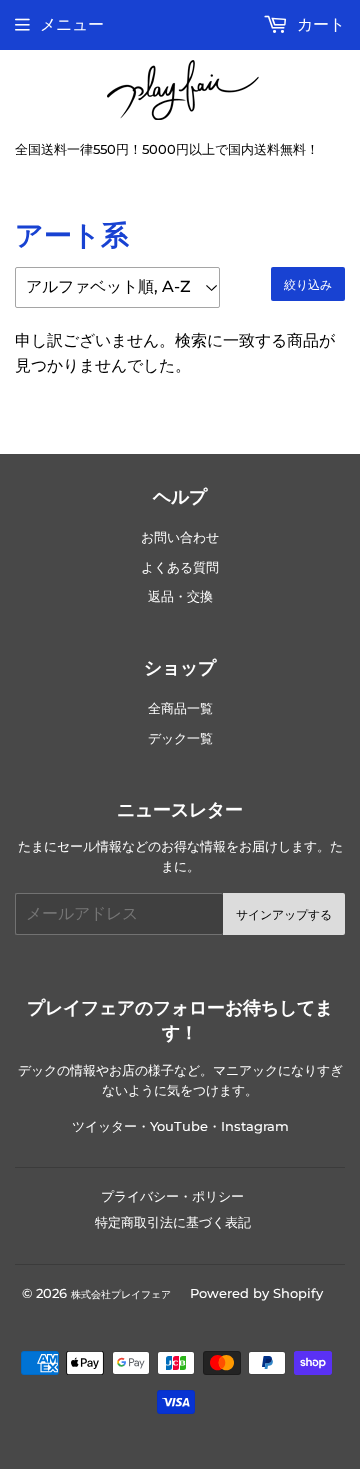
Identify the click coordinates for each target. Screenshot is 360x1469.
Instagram (255, 1126)
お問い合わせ (180, 537)
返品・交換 (180, 596)
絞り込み (308, 284)
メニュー (72, 24)
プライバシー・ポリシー (172, 1196)
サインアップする (284, 914)
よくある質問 (180, 567)
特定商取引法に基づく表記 (173, 1222)
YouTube (179, 1126)
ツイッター (104, 1126)
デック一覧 (180, 738)
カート (319, 24)
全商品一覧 (180, 708)
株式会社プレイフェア (121, 1294)
